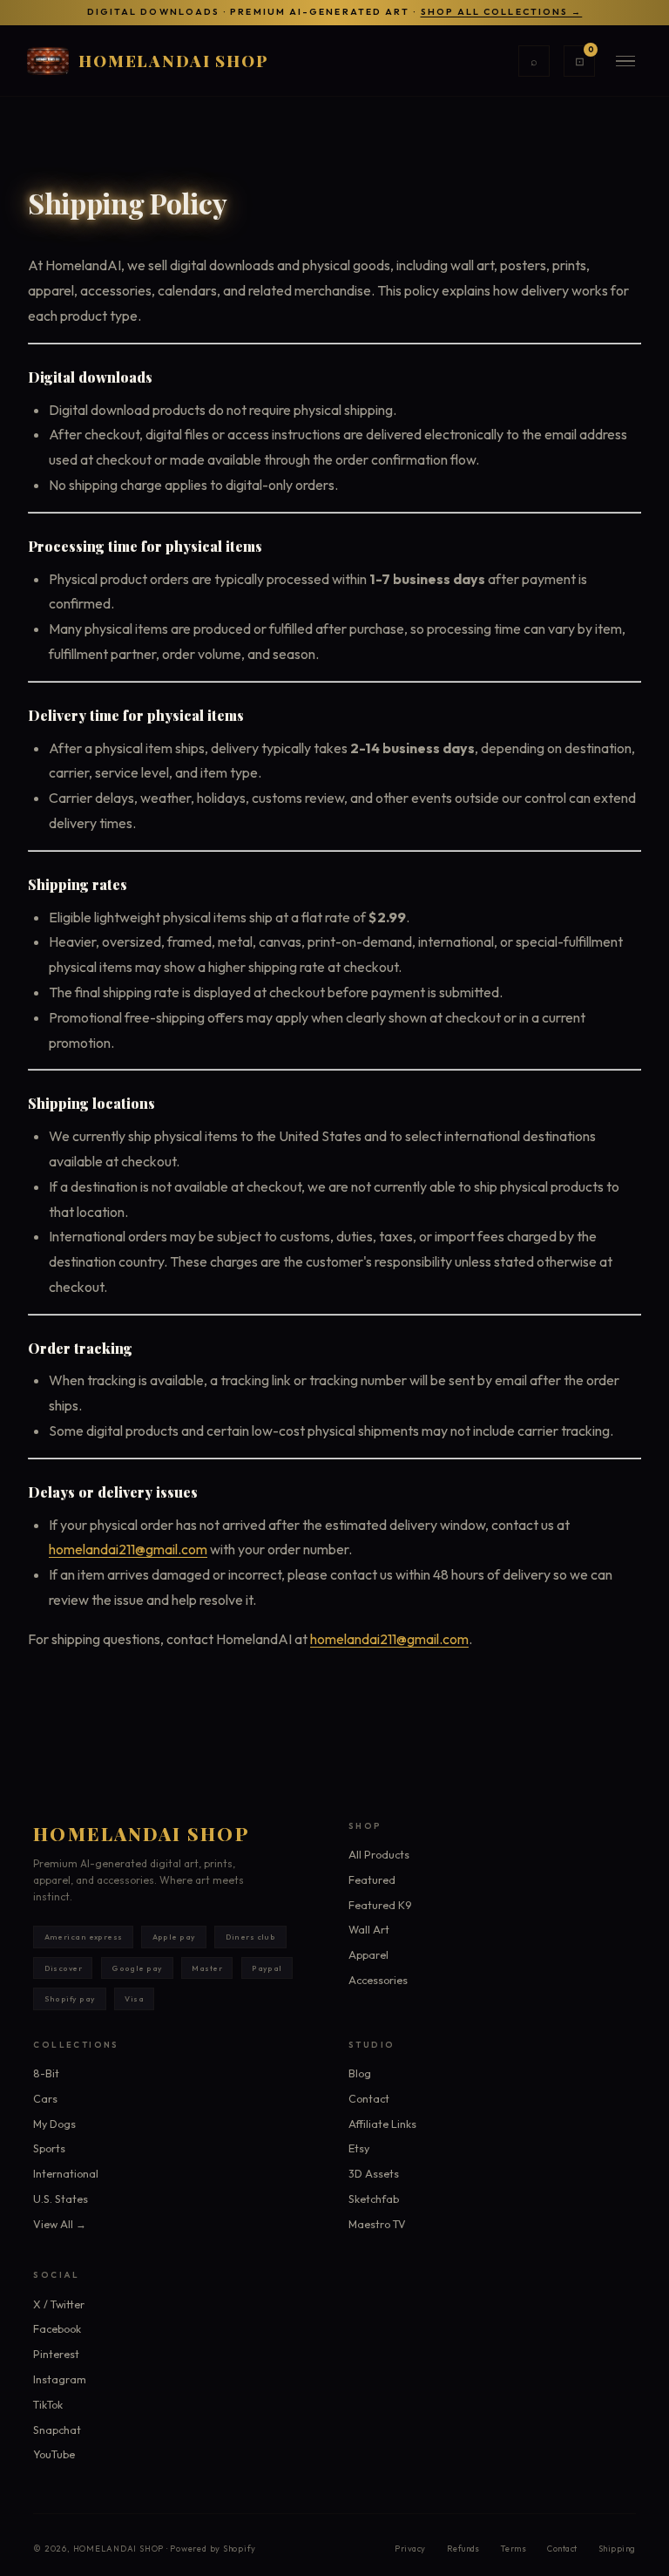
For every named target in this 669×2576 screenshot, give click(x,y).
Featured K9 (380, 1905)
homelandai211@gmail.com (128, 1549)
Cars (45, 2099)
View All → (60, 2224)
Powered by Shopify (213, 2548)
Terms (514, 2548)
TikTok (48, 2405)
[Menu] (625, 61)
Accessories (378, 1980)
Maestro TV (377, 2224)
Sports (49, 2148)
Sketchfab (374, 2199)
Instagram (60, 2379)
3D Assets (374, 2174)
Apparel (368, 1955)
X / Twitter (59, 2304)
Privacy (410, 2548)
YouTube (54, 2454)
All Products (379, 1855)
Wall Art (369, 1930)
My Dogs (54, 2124)
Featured (372, 1880)
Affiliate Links (382, 2124)
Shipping (617, 2548)
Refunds (463, 2548)
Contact (369, 2099)
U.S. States (61, 2199)
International (66, 2174)
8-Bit (46, 2073)
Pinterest (56, 2354)
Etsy (359, 2148)
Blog (360, 2073)
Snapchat (57, 2430)
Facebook (57, 2329)
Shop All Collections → (502, 12)
